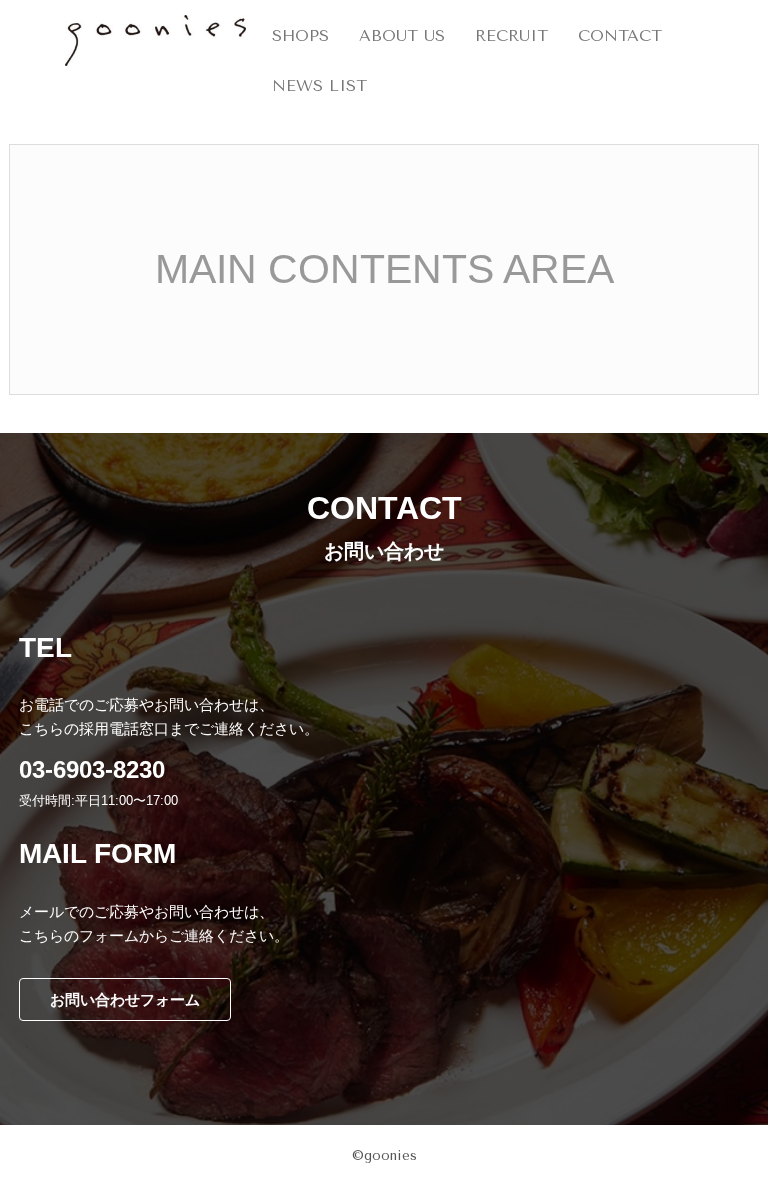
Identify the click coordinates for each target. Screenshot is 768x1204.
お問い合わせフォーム (125, 999)
